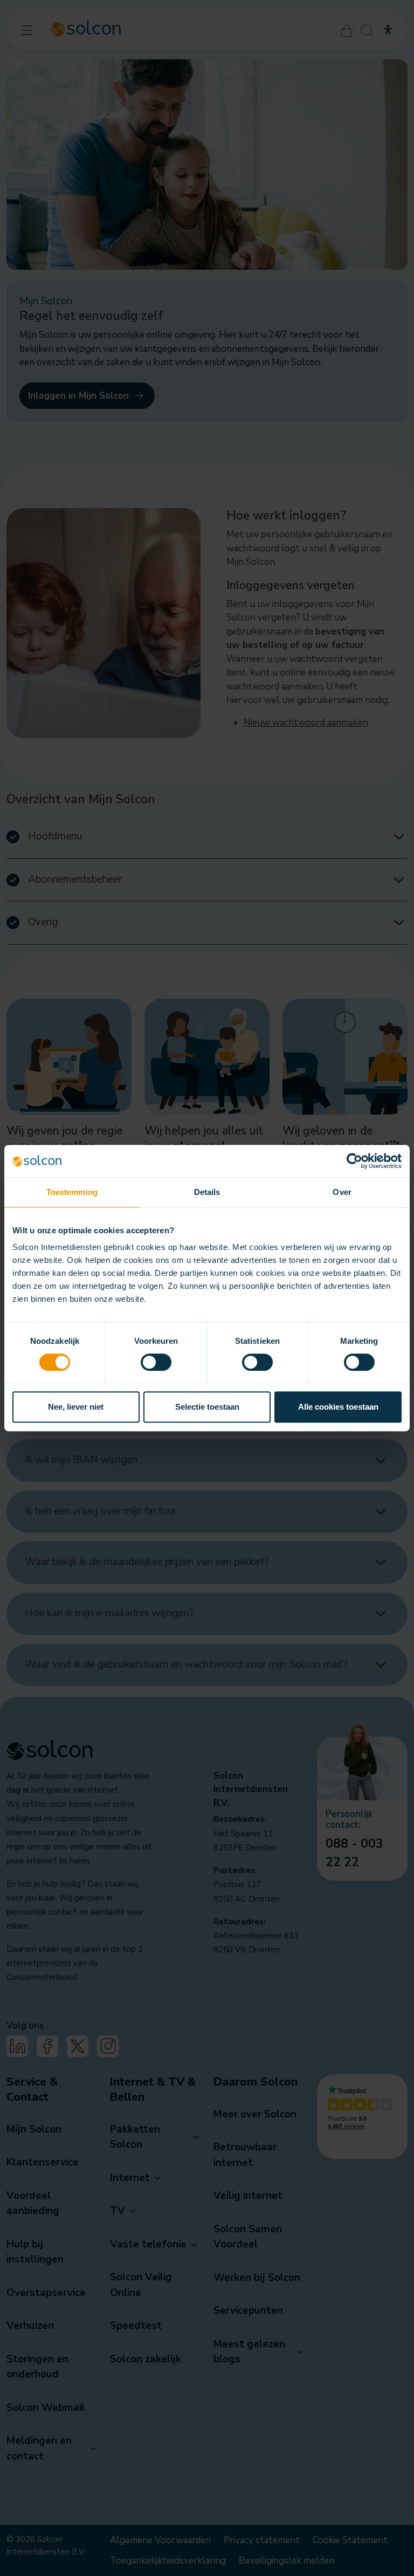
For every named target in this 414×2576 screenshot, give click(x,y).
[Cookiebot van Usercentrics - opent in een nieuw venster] (354, 1161)
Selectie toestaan (207, 1407)
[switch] (156, 1362)
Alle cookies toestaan (338, 1407)
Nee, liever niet (76, 1407)
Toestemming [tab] (72, 1192)
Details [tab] (207, 1192)
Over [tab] (342, 1192)
